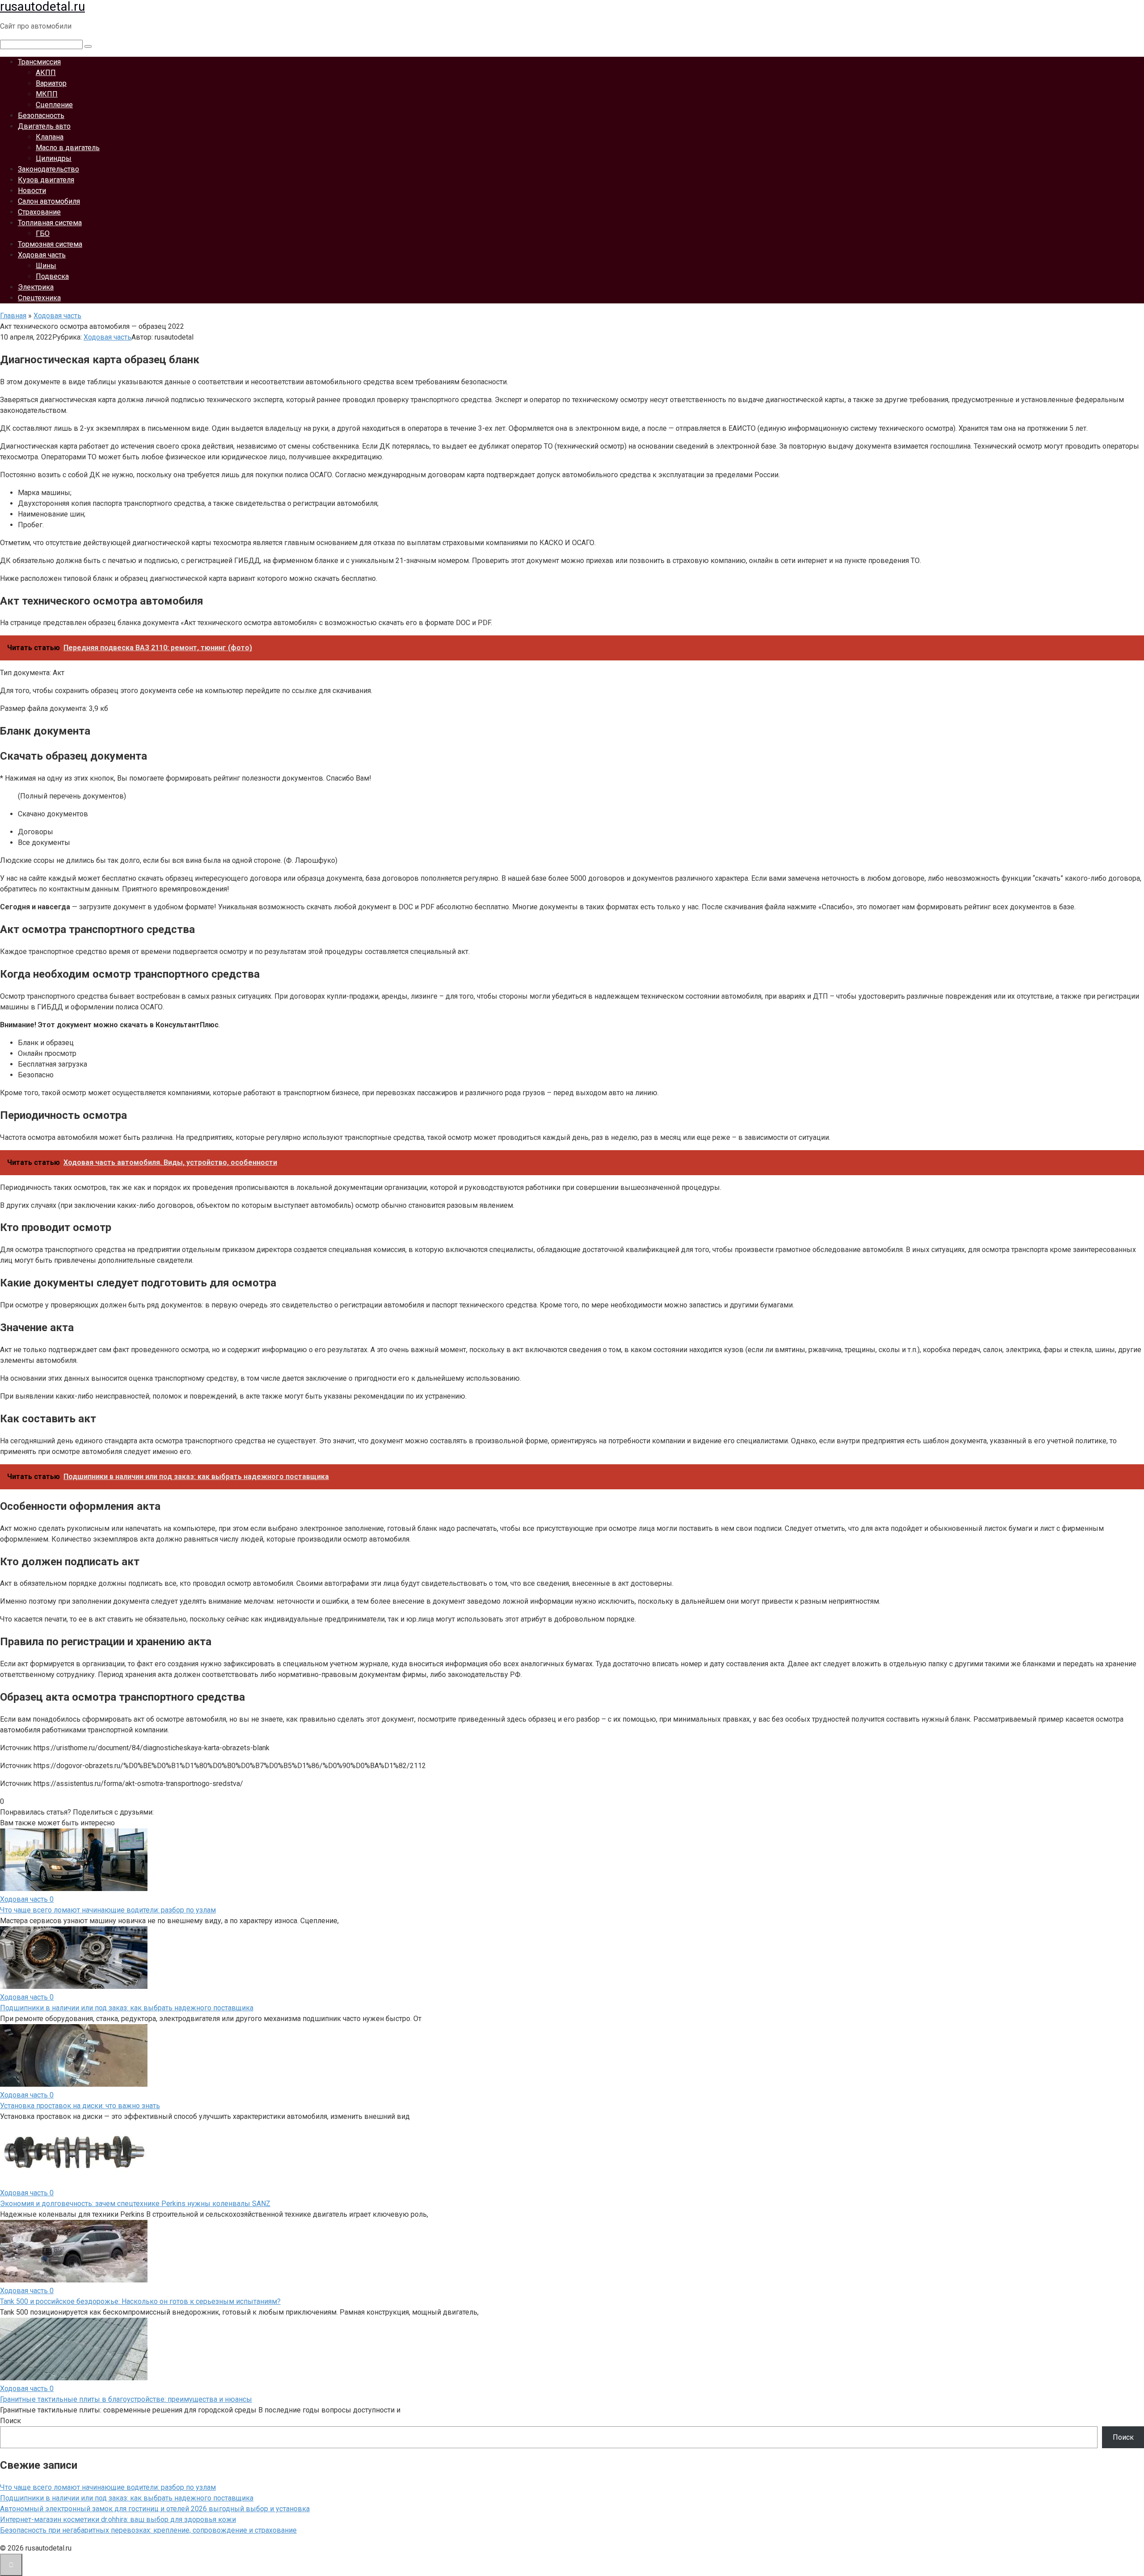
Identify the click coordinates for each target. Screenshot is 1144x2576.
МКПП (47, 94)
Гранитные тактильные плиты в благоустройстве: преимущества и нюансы (126, 2399)
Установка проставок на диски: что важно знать (80, 2106)
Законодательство (48, 169)
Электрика (36, 287)
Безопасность (41, 116)
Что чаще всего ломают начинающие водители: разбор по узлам (108, 1910)
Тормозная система (50, 244)
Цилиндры (54, 158)
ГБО (43, 233)
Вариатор (51, 83)
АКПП (46, 73)
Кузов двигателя (46, 180)
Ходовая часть (42, 255)
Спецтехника (39, 298)
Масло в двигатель (68, 148)
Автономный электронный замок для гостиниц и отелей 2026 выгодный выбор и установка (155, 2509)
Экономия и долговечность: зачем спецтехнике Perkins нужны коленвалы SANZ (135, 2204)
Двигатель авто (44, 126)
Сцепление (54, 105)
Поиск (11, 2421)
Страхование (39, 212)
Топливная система (50, 223)
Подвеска (52, 276)
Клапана (50, 137)
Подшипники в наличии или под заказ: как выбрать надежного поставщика (127, 2008)
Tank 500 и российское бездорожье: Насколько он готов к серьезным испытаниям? (140, 2301)
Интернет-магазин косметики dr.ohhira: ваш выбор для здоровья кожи (118, 2519)
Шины (46, 266)
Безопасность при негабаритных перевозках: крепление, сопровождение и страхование (148, 2530)
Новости (32, 191)
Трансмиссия (39, 62)
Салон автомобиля (49, 201)
